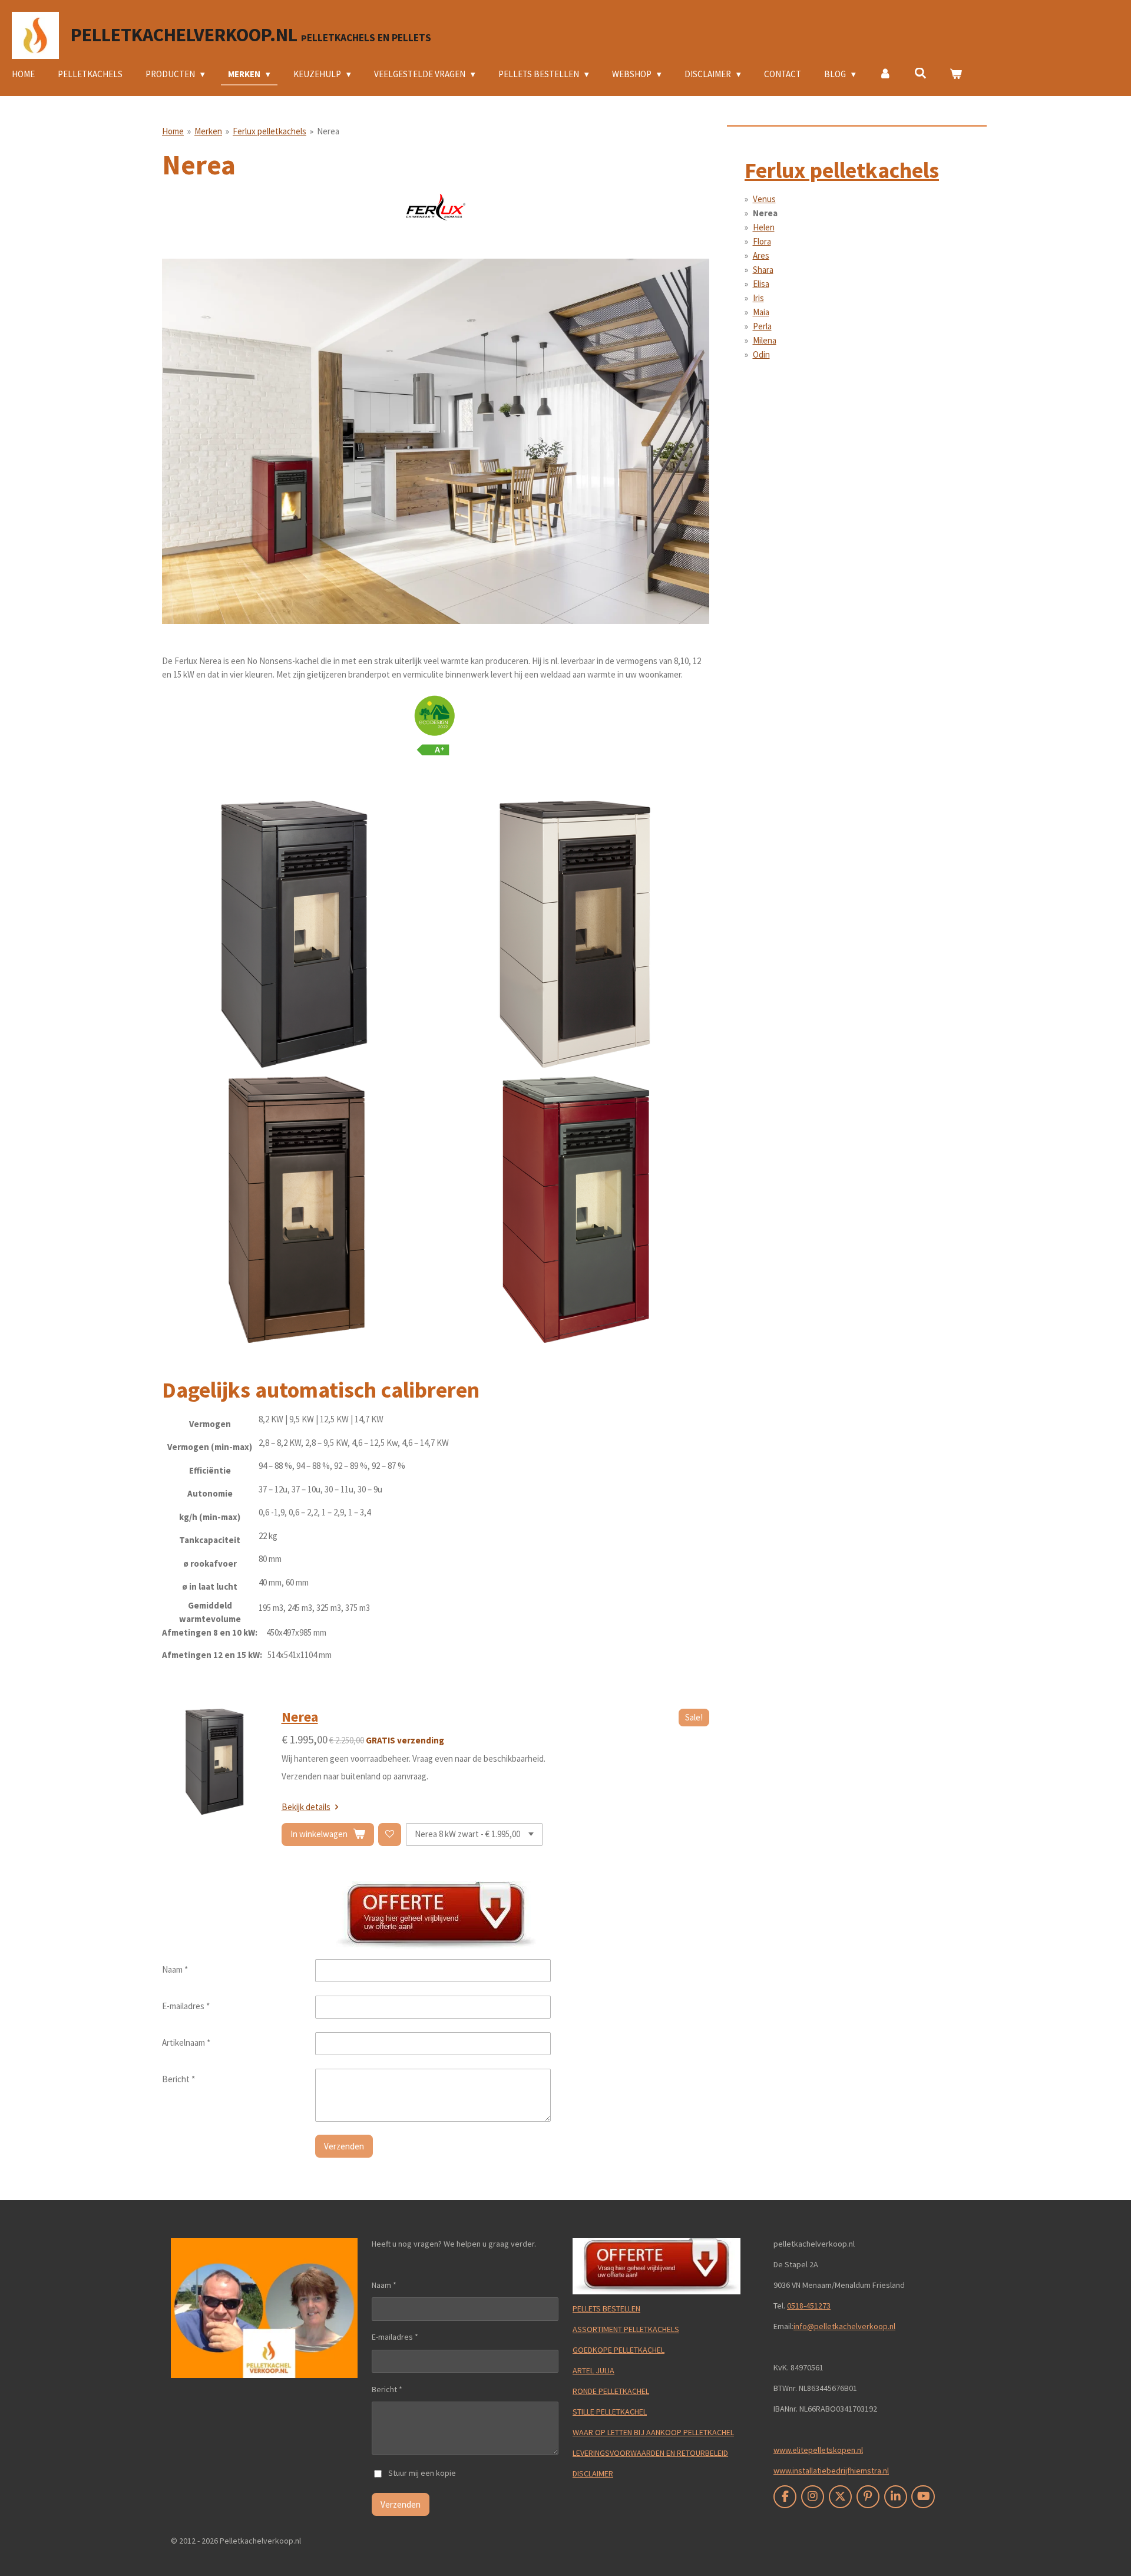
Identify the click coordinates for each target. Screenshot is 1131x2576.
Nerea (328, 131)
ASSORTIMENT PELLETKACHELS (626, 2329)
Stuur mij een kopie (422, 2473)
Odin (761, 354)
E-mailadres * (186, 2006)
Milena (765, 340)
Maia (761, 312)
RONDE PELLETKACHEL (611, 2391)
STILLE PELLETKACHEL (610, 2412)
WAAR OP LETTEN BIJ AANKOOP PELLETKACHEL (653, 2432)
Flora (762, 241)
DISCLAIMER (593, 2473)
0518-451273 (809, 2306)
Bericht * (178, 2079)
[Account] (885, 75)
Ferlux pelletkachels (269, 131)
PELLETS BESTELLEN (606, 2309)
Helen (764, 227)
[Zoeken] (920, 73)
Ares (761, 255)
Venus (764, 199)
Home (173, 131)
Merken (208, 131)
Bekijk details (306, 1807)
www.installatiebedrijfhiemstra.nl (831, 2471)
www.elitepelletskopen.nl (818, 2450)
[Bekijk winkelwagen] (956, 75)
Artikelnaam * (186, 2042)
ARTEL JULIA (593, 2370)
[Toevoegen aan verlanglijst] (390, 1834)
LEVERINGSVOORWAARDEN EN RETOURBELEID (650, 2453)
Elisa (761, 284)
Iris (758, 298)
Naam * (175, 1969)
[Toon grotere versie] (436, 441)
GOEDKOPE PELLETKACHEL (619, 2350)
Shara (763, 270)
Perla (762, 326)
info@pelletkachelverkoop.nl (844, 2326)
